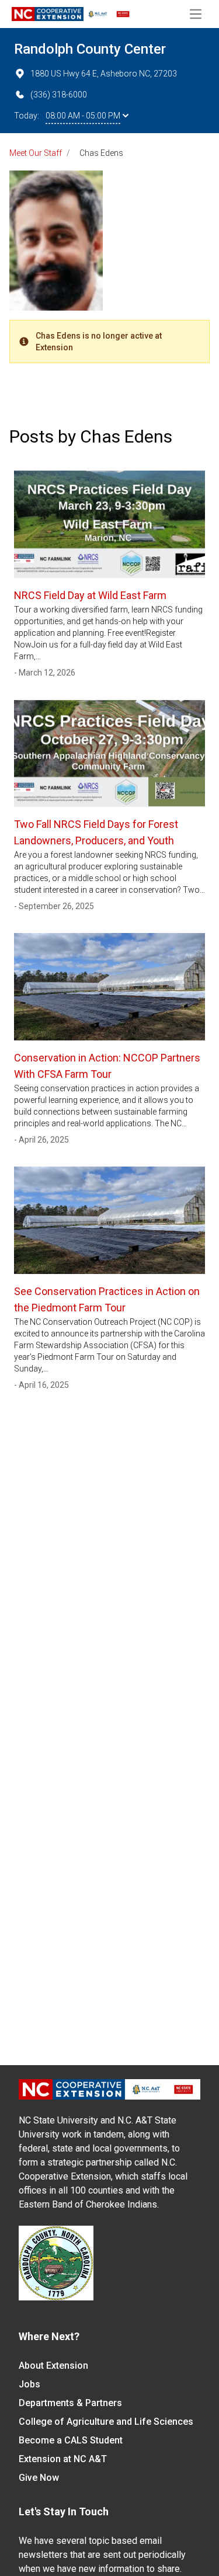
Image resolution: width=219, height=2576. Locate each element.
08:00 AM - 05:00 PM (83, 116)
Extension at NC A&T (63, 2459)
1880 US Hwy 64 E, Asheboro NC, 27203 (104, 74)
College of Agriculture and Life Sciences (106, 2422)
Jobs (29, 2384)
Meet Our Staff (36, 153)
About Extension (53, 2366)
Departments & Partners (70, 2403)
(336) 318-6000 (59, 95)
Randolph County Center (90, 49)
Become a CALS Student (71, 2440)
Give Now (39, 2478)
